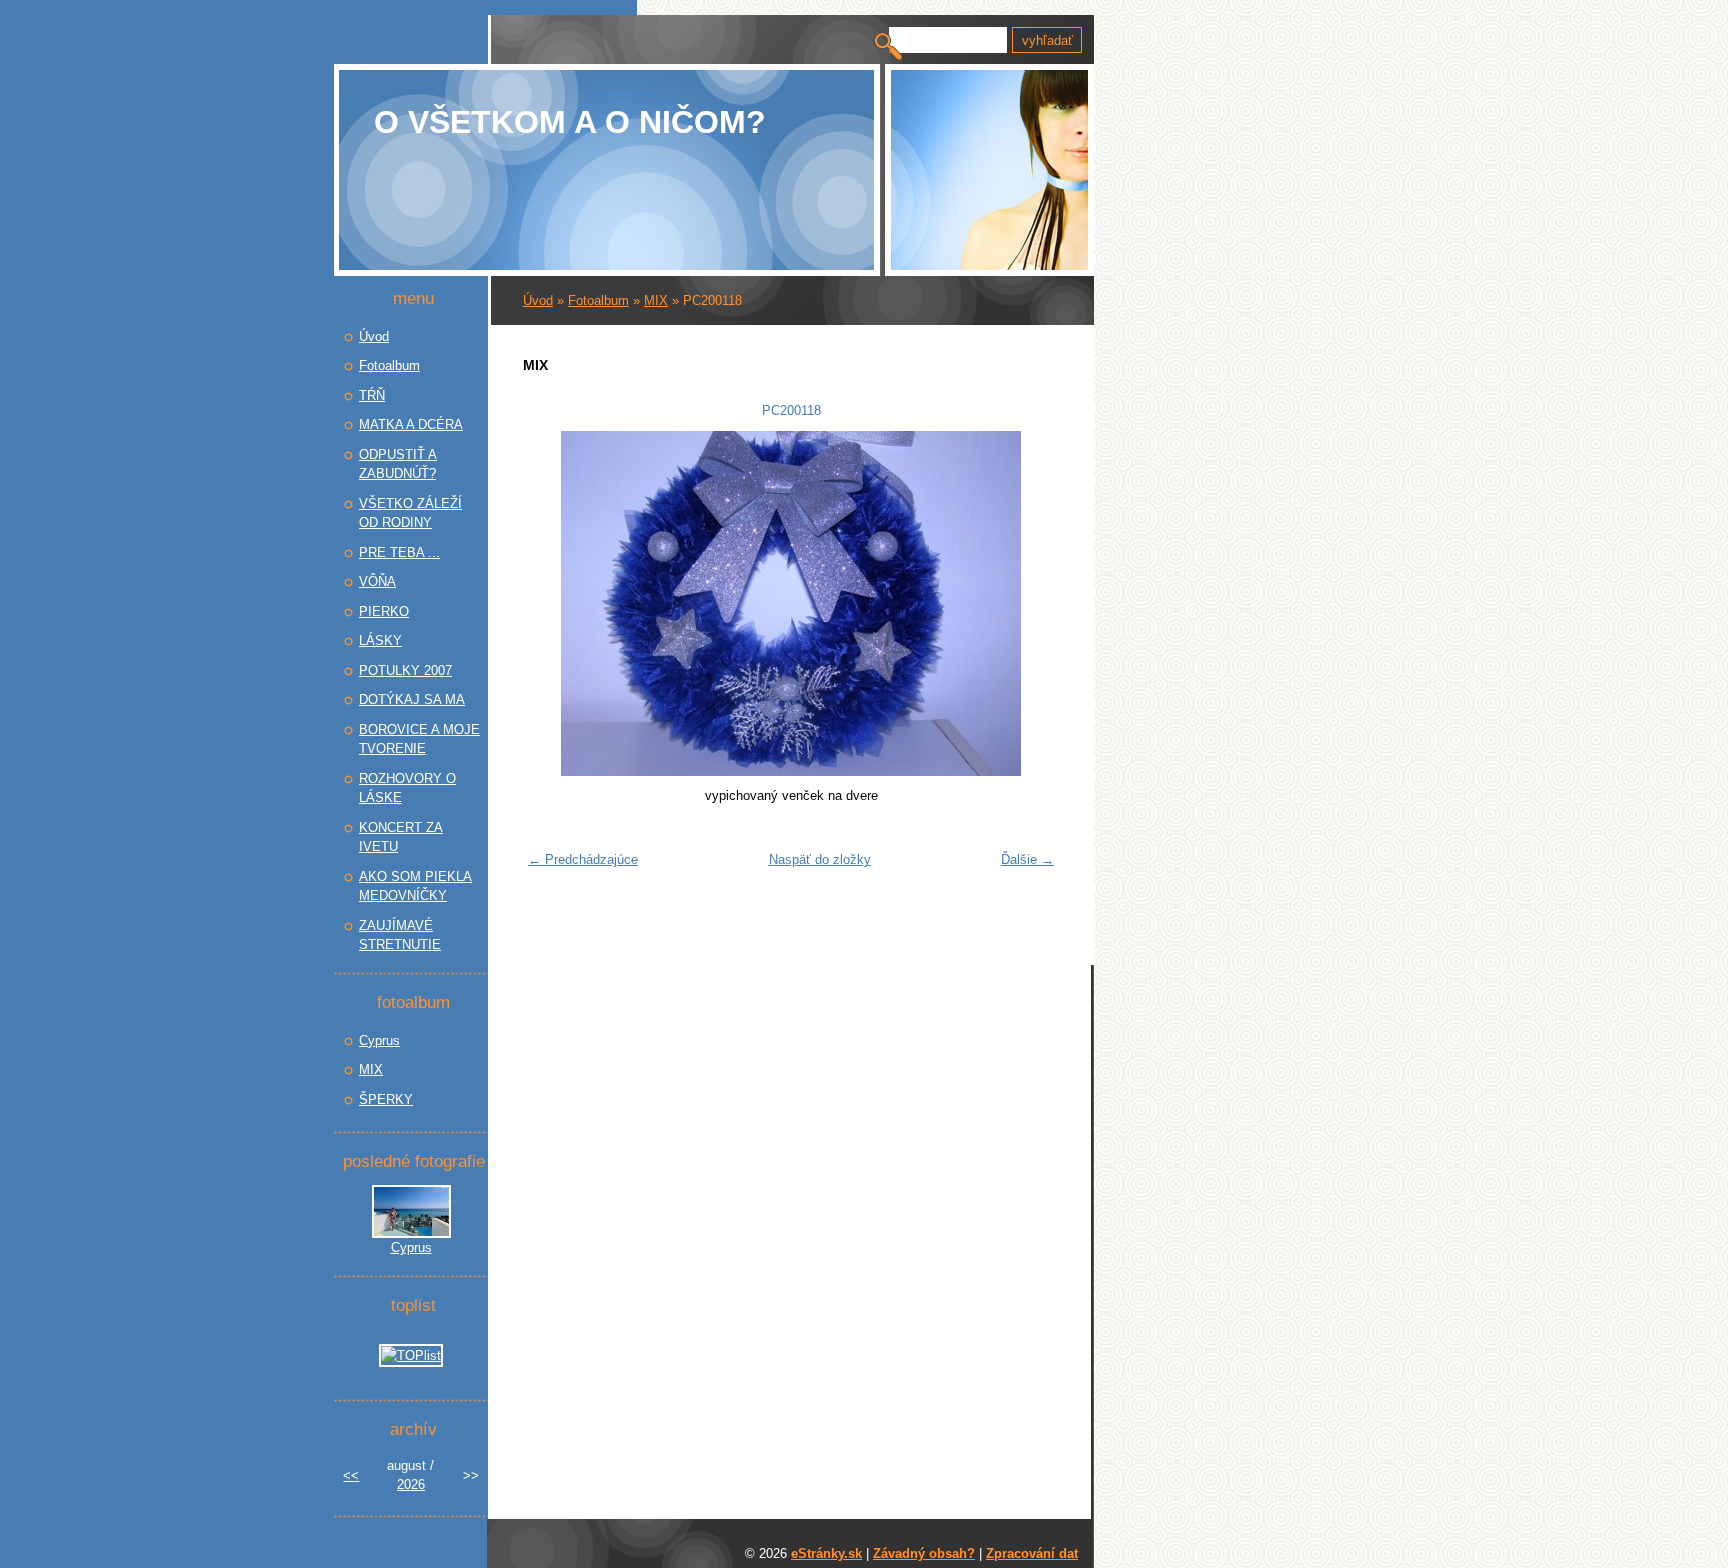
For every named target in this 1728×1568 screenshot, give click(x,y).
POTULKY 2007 (405, 670)
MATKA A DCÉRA (411, 424)
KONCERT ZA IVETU (401, 837)
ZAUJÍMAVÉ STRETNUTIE (400, 935)
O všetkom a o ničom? (570, 122)
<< (351, 1475)
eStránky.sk (826, 1553)
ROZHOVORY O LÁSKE (407, 788)
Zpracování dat (1032, 1553)
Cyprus (379, 1040)
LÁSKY (380, 640)
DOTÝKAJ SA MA (412, 699)
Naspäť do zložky (820, 859)
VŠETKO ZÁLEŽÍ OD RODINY (410, 513)
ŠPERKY (386, 1099)
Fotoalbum (598, 300)
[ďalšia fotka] (1031, 603)
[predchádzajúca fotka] (550, 603)
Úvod (538, 300)
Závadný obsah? (924, 1553)
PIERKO (384, 611)
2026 (411, 1484)
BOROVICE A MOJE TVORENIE (419, 739)
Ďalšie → (1027, 859)
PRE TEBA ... (399, 552)
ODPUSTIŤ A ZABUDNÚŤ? (398, 464)
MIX (656, 300)
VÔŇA (377, 581)
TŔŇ (372, 395)
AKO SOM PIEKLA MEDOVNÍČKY (415, 886)
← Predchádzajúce (583, 859)
